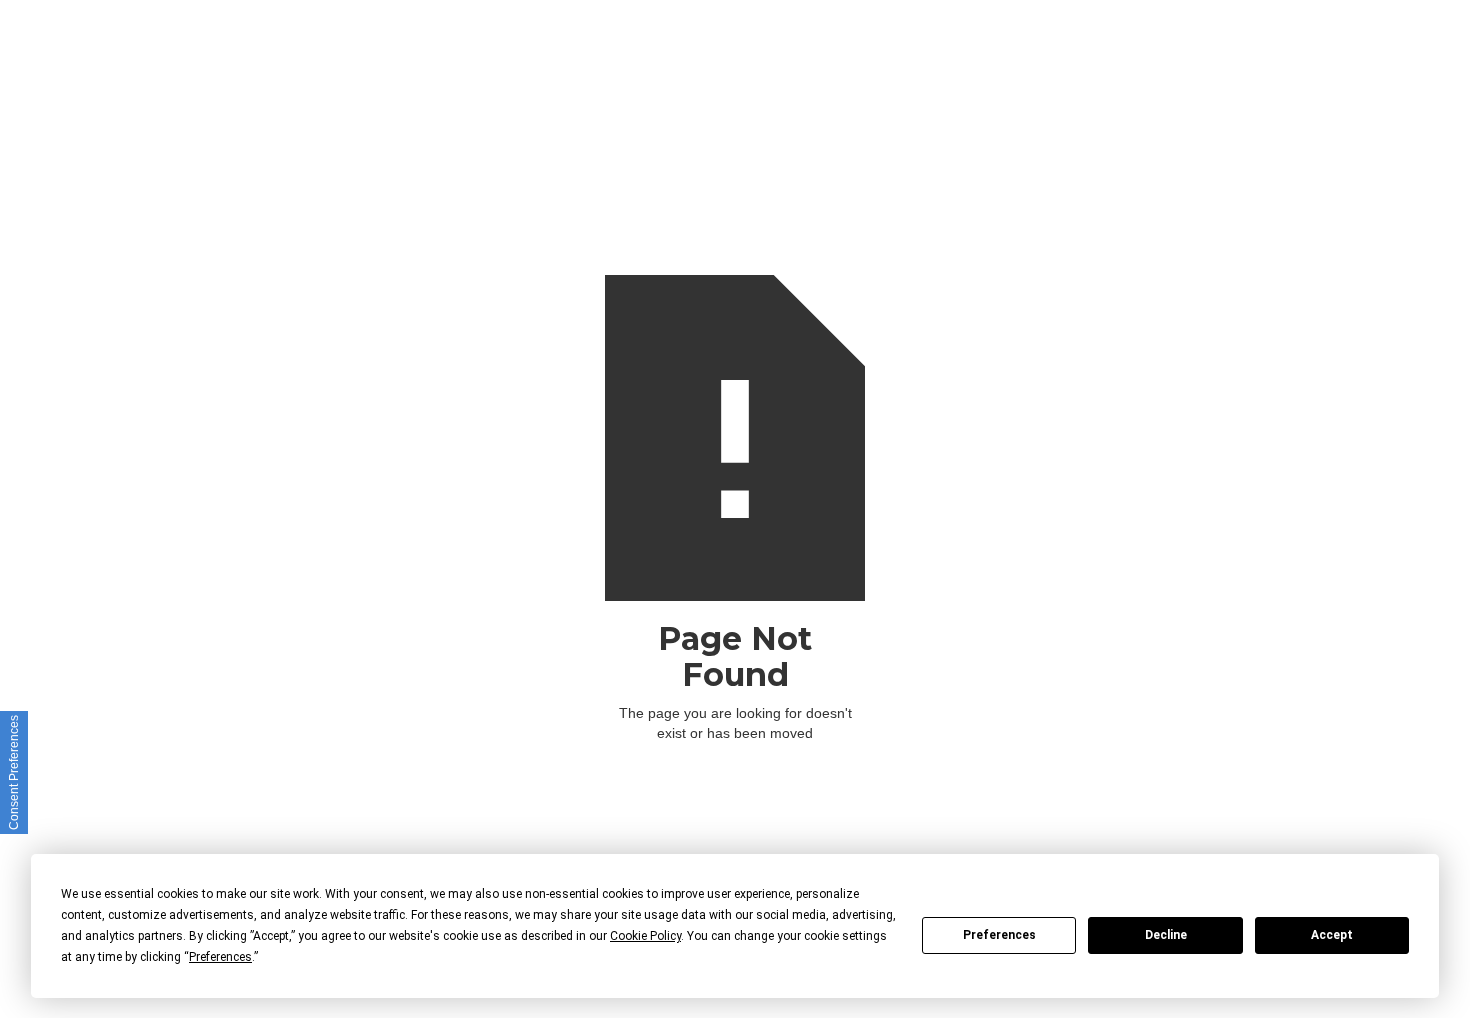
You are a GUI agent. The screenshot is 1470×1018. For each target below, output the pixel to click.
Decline (1166, 935)
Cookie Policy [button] (645, 936)
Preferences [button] (220, 957)
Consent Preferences (14, 772)
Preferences (999, 935)
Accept (1332, 935)
